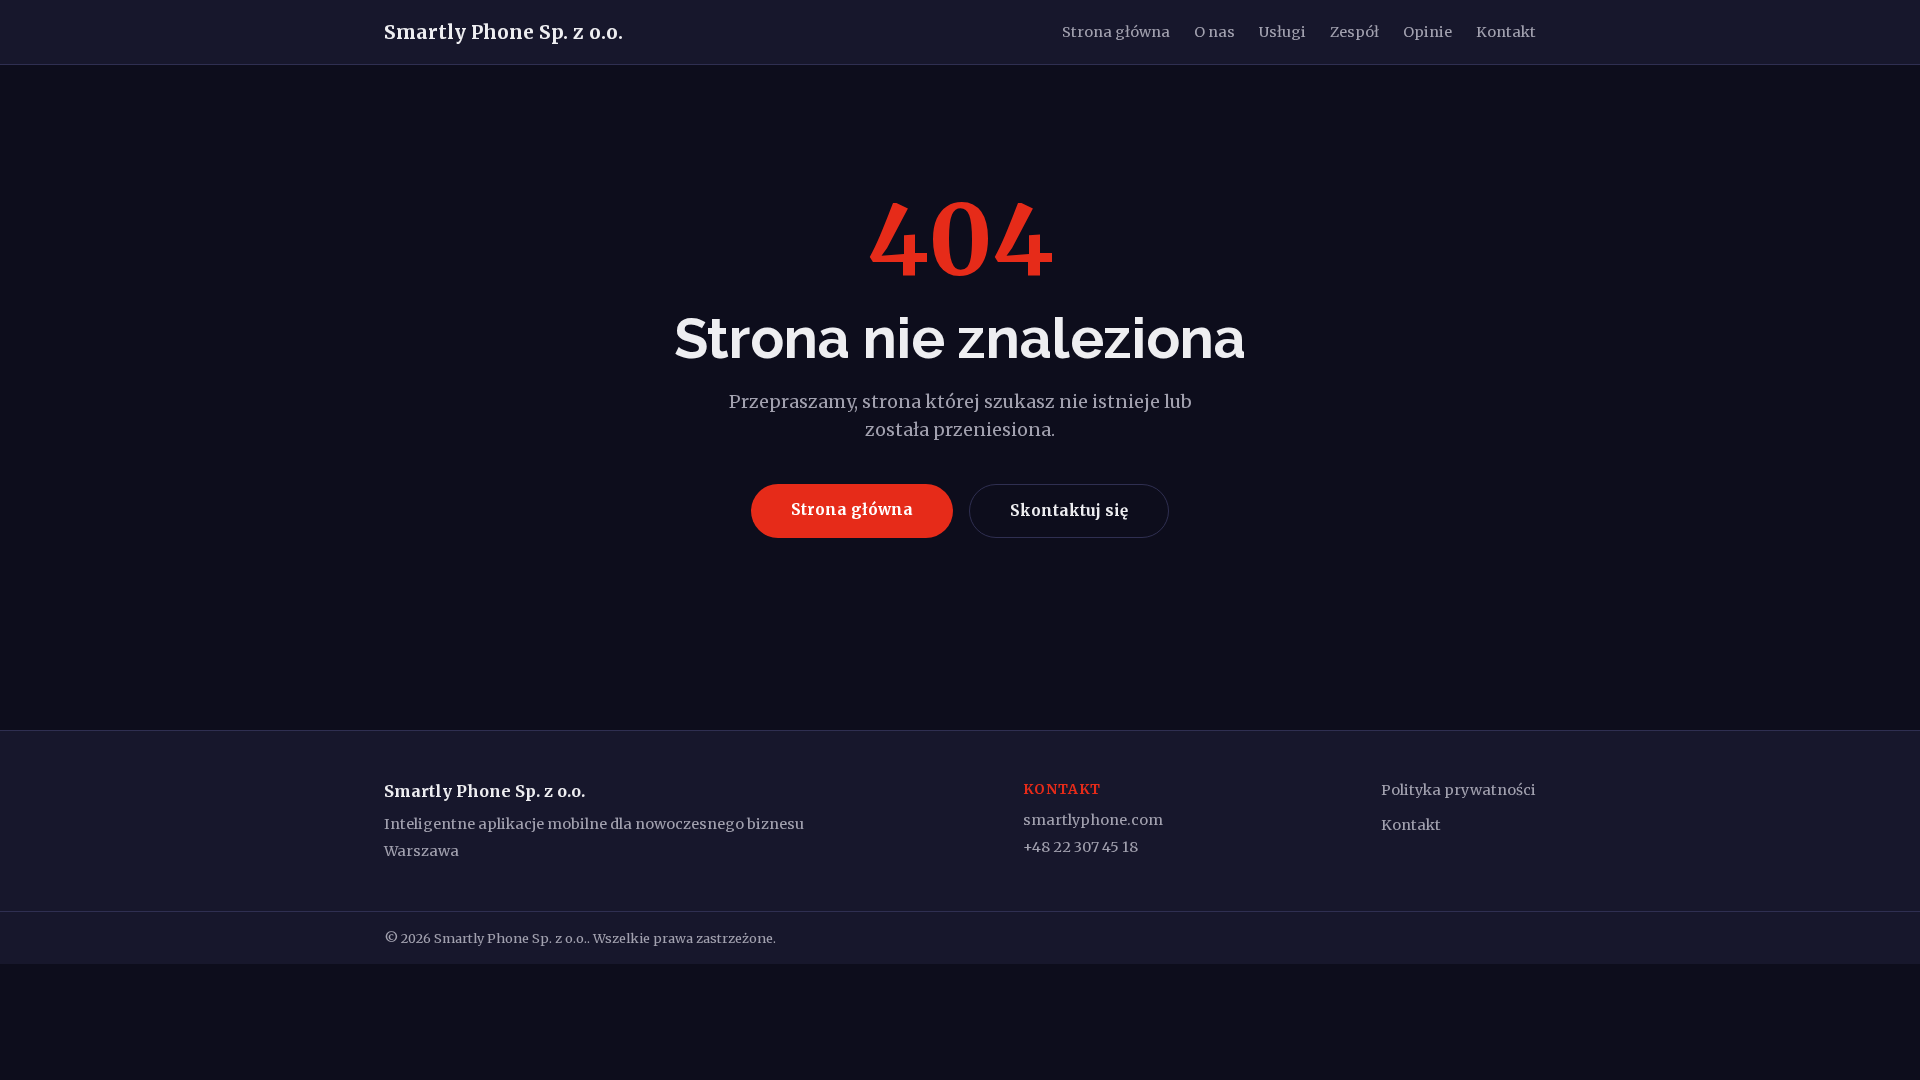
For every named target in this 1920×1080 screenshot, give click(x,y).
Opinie (1427, 32)
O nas (1214, 32)
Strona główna (1116, 32)
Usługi (1282, 32)
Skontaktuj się (1069, 510)
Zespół (1354, 32)
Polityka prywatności (1458, 790)
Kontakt (1506, 32)
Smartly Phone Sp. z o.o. (503, 32)
